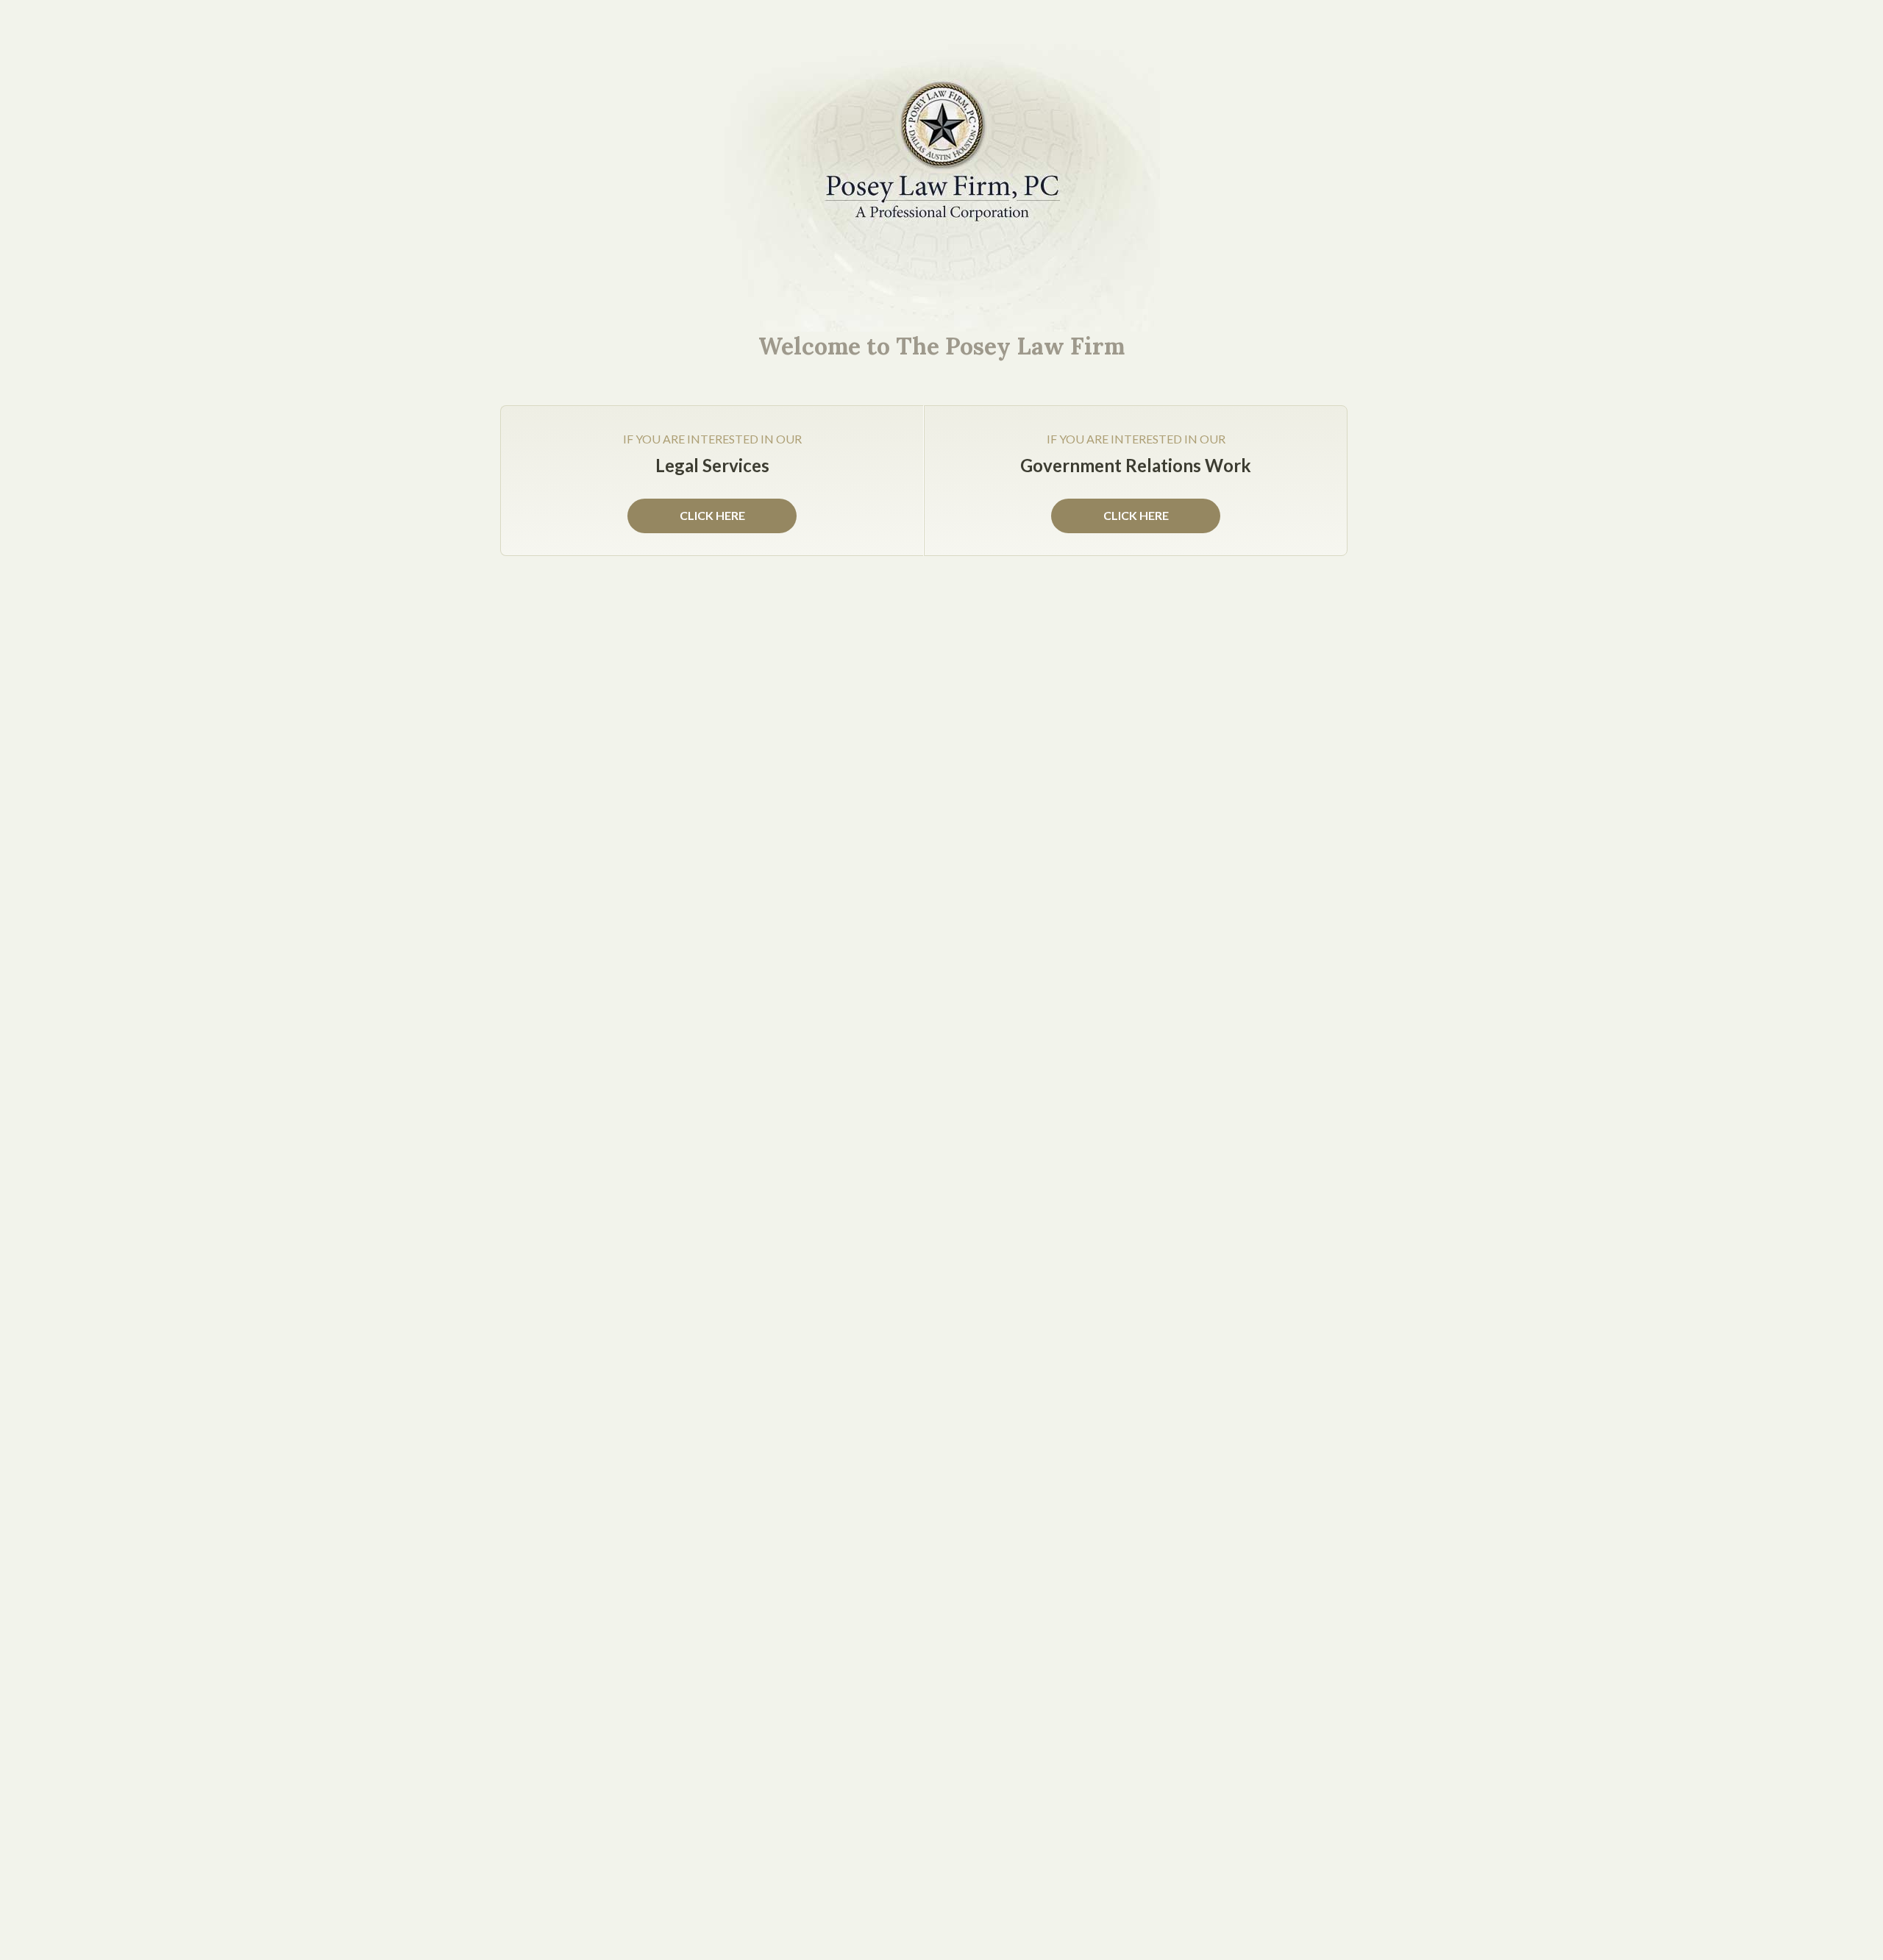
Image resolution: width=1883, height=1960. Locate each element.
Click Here (1136, 515)
